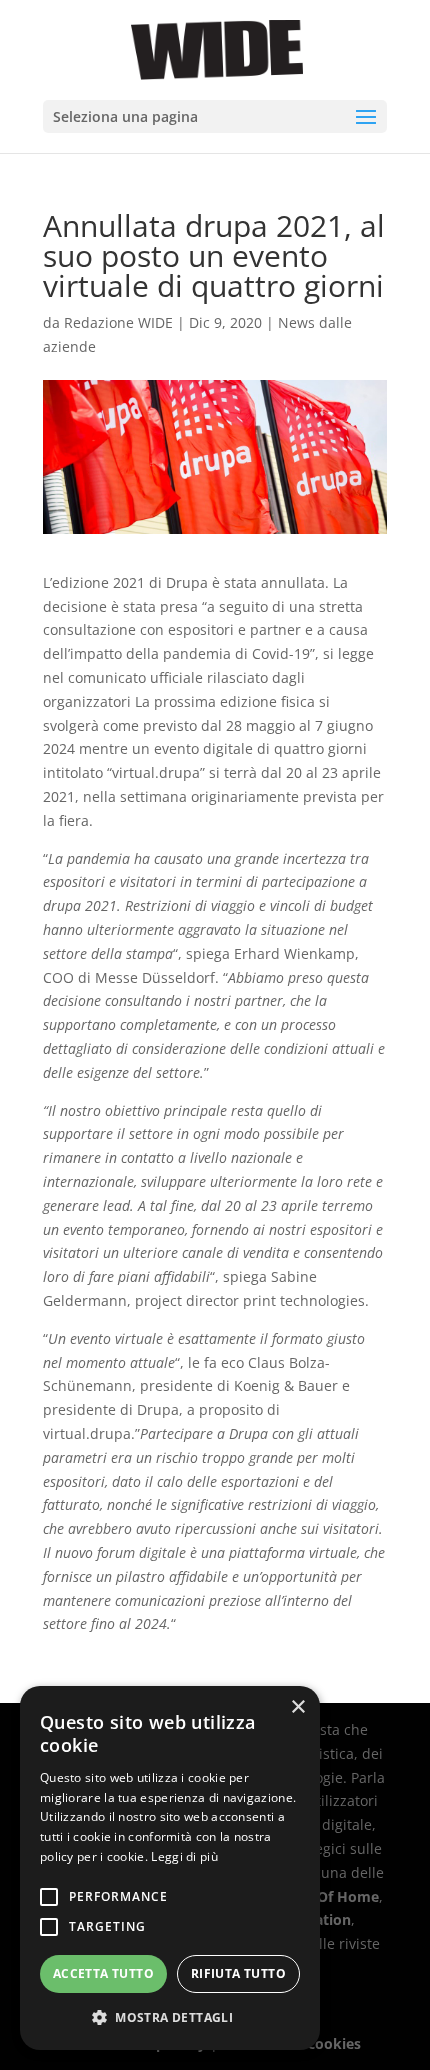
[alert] (170, 1868)
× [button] (297, 1707)
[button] (170, 2018)
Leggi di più (184, 1856)
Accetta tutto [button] (103, 1973)
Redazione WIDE (118, 322)
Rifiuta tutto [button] (238, 1973)
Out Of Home (333, 1896)
